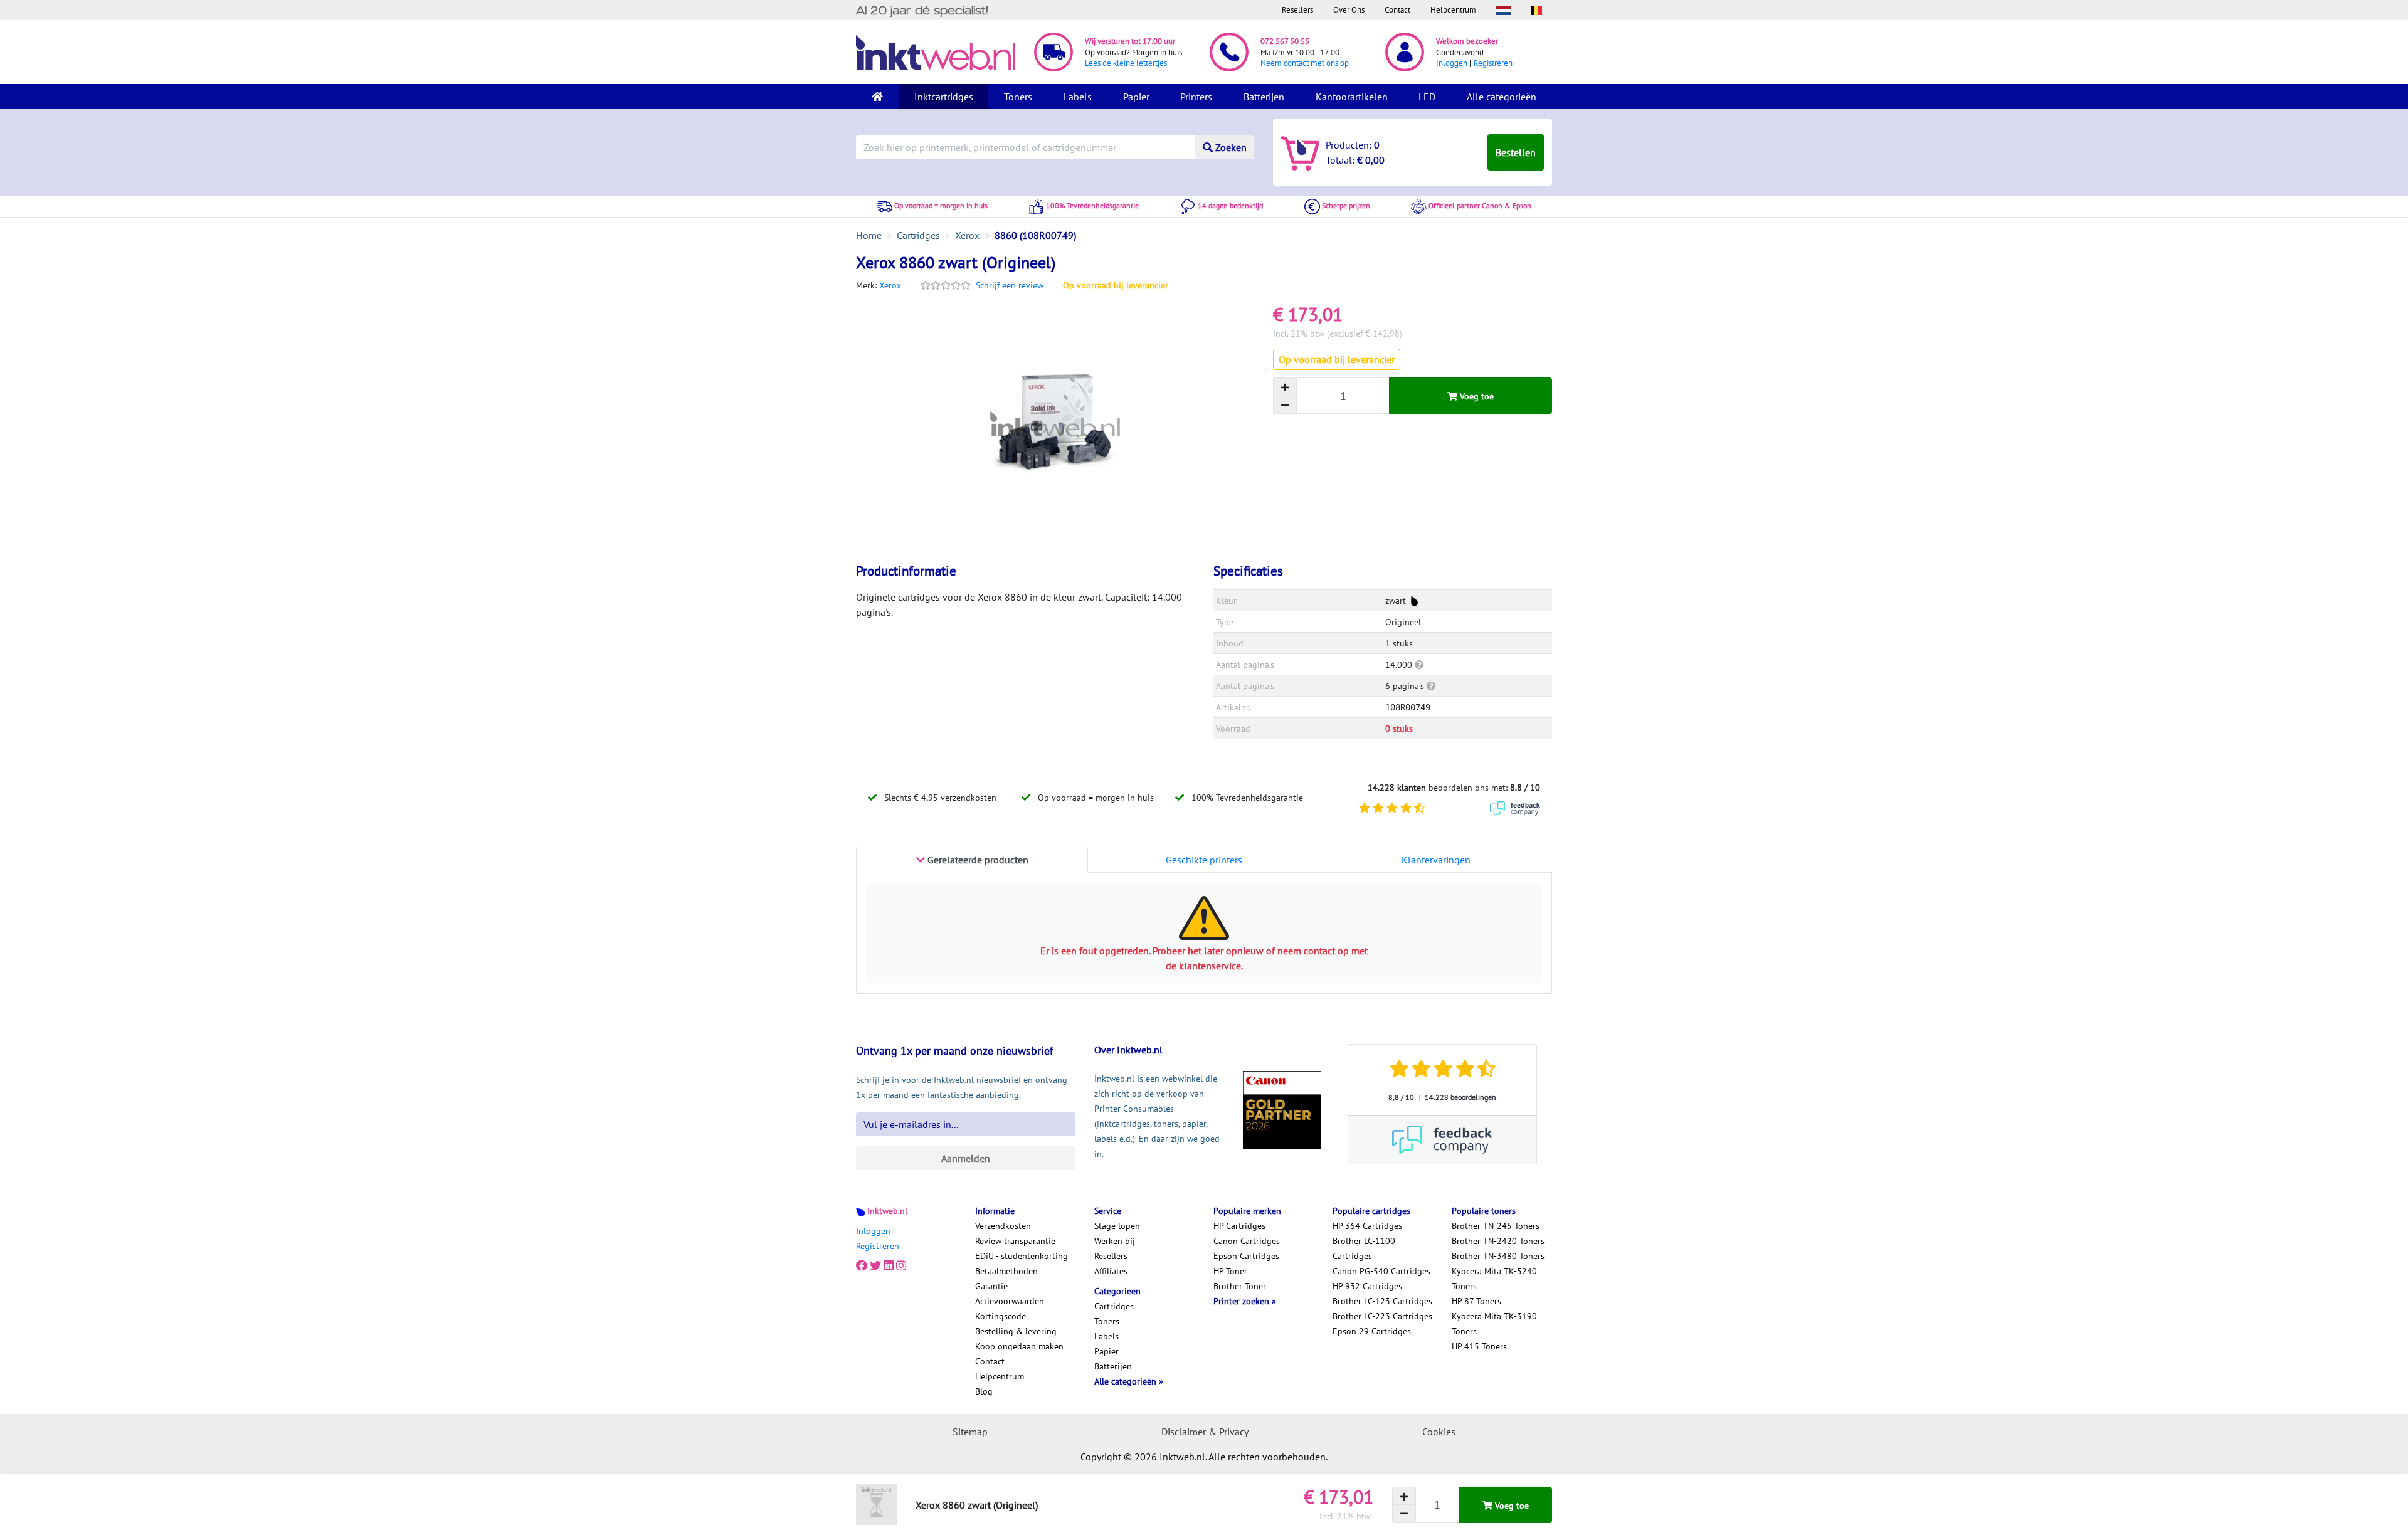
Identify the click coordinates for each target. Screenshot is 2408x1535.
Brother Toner (1240, 1286)
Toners (1018, 97)
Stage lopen (1117, 1226)
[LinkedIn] (889, 1266)
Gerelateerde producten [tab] (977, 860)
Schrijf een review (1010, 285)
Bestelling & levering (1016, 1331)
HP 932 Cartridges (1367, 1286)
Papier (1136, 97)
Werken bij (1115, 1241)
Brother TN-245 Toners (1496, 1226)
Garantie (991, 1286)
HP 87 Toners (1476, 1301)
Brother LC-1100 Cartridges (1364, 1248)
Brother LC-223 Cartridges (1382, 1316)
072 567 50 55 (1285, 41)
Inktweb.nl (887, 1211)
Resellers (1297, 10)
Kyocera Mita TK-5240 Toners (1494, 1279)
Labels (1078, 97)
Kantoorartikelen (1352, 97)
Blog (984, 1391)
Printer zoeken (1243, 1301)
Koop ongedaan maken (1019, 1346)
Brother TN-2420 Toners (1498, 1241)
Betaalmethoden (1006, 1271)
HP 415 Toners (1479, 1346)
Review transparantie (1015, 1241)
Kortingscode (1001, 1316)
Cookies (1439, 1432)
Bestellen (1516, 152)
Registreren (1493, 63)
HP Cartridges (1239, 1226)
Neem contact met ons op (1305, 63)
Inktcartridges (944, 97)
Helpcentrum (1453, 10)
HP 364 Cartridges (1367, 1226)
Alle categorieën (1502, 97)
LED (1427, 97)
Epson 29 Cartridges (1372, 1331)
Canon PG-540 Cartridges (1381, 1271)
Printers (1196, 97)
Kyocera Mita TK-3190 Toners (1494, 1324)
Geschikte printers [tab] (1204, 860)
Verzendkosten (1003, 1226)
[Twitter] (875, 1266)
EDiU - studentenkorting (1022, 1256)
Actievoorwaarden (1010, 1301)
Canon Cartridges (1247, 1241)
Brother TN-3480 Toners (1498, 1256)
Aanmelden (966, 1158)
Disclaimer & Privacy (1205, 1432)
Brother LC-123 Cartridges (1382, 1301)
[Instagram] (901, 1266)
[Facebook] (862, 1266)
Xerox (890, 285)
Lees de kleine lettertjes (1126, 63)
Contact (1397, 10)
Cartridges (1114, 1306)
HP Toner (1230, 1271)
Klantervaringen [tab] (1436, 860)
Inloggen (1452, 63)
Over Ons (1349, 10)
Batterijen (1264, 97)
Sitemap (970, 1432)
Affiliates (1111, 1271)
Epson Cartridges (1246, 1256)
